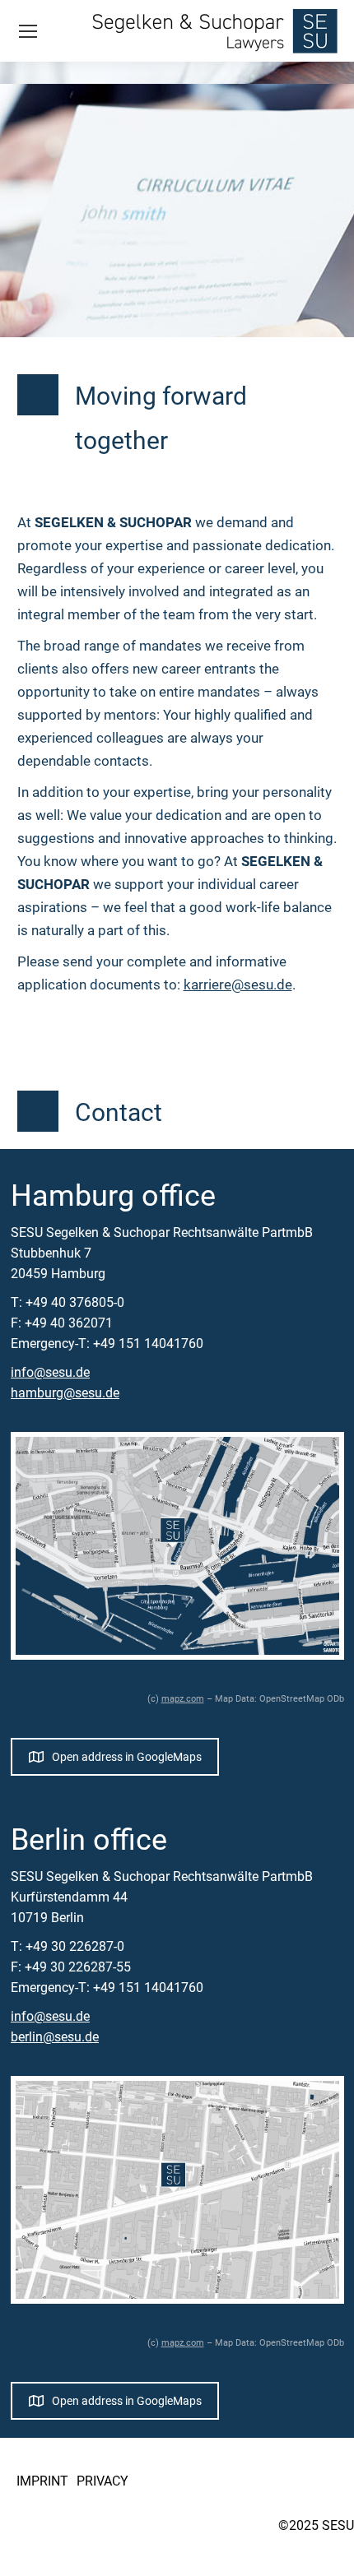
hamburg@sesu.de (65, 1393)
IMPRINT (42, 2481)
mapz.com (183, 1699)
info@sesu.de (50, 1372)
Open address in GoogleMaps (127, 1757)
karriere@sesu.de (238, 985)
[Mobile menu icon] (28, 31)
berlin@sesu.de (55, 2037)
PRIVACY (102, 2481)
